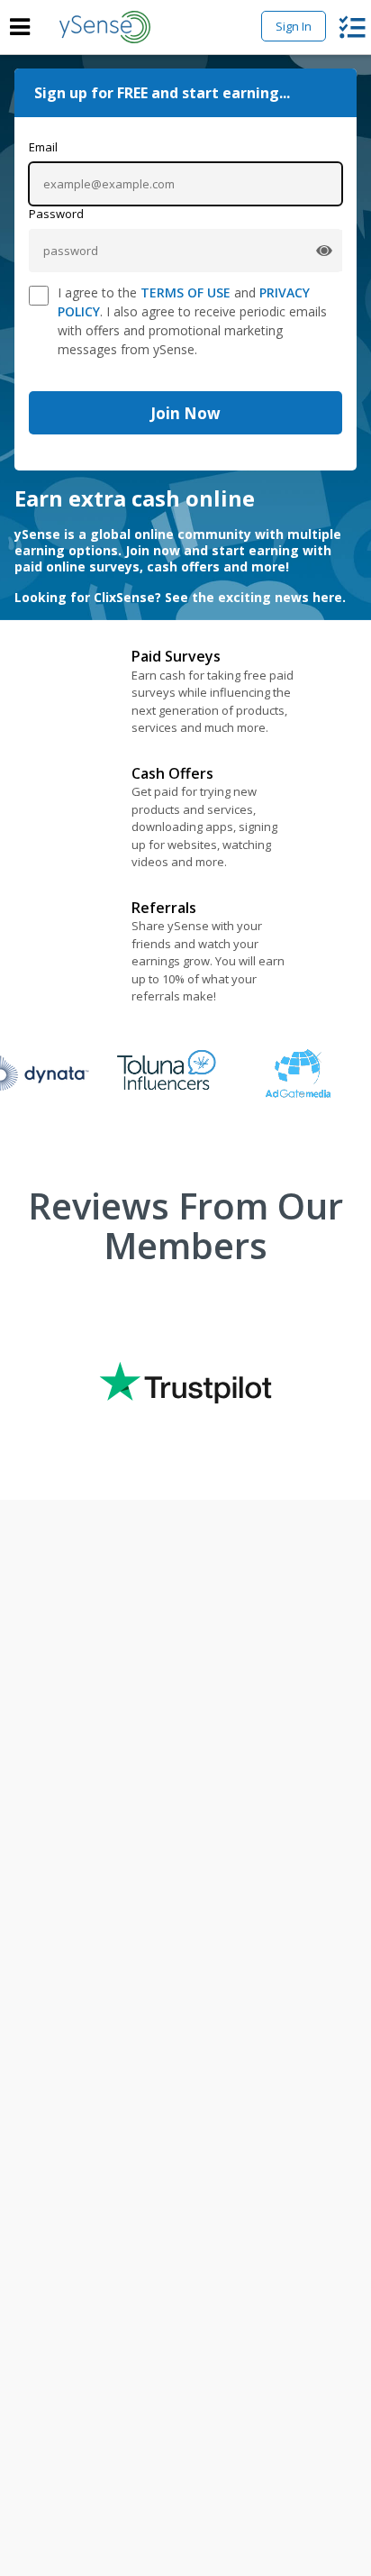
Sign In (294, 26)
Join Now (185, 413)
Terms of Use (185, 292)
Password (56, 214)
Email (43, 147)
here (327, 597)
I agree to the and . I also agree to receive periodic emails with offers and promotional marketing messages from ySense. (192, 321)
